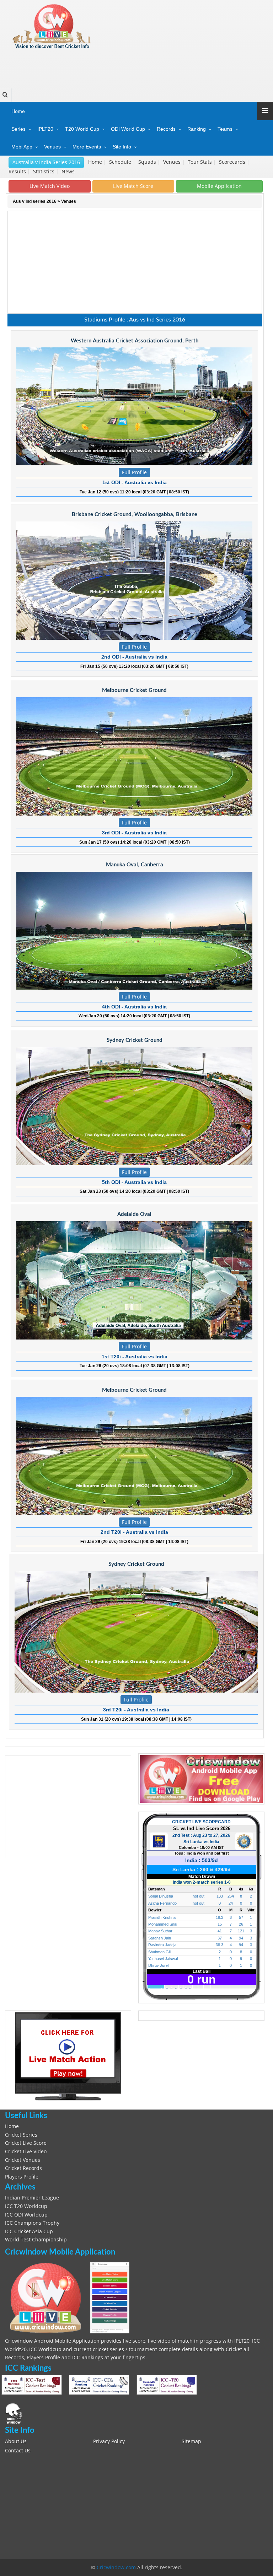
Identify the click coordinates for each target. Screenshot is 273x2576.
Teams (225, 129)
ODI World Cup (128, 129)
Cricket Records (23, 2168)
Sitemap (191, 2441)
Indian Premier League (32, 2198)
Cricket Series (21, 2135)
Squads (148, 162)
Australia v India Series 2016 (46, 162)
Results (18, 172)
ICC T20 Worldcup (26, 2206)
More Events (87, 147)
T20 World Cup (82, 129)
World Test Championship (36, 2240)
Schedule (121, 162)
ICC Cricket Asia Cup (29, 2231)
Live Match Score (133, 186)
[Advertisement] (135, 66)
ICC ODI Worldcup (26, 2215)
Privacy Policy (109, 2441)
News (69, 172)
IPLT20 (45, 129)
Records (166, 129)
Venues (52, 147)
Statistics (44, 172)
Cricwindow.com (116, 2567)
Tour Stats (200, 162)
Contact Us (18, 2451)
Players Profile (22, 2177)
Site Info (122, 147)
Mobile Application (219, 186)
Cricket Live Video (26, 2152)
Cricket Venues (23, 2160)
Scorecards (233, 162)
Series (18, 129)
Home (18, 111)
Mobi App (22, 147)
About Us (16, 2441)
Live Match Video (50, 186)
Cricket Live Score (26, 2143)
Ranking (197, 129)
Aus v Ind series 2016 (35, 201)
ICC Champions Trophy (32, 2223)
